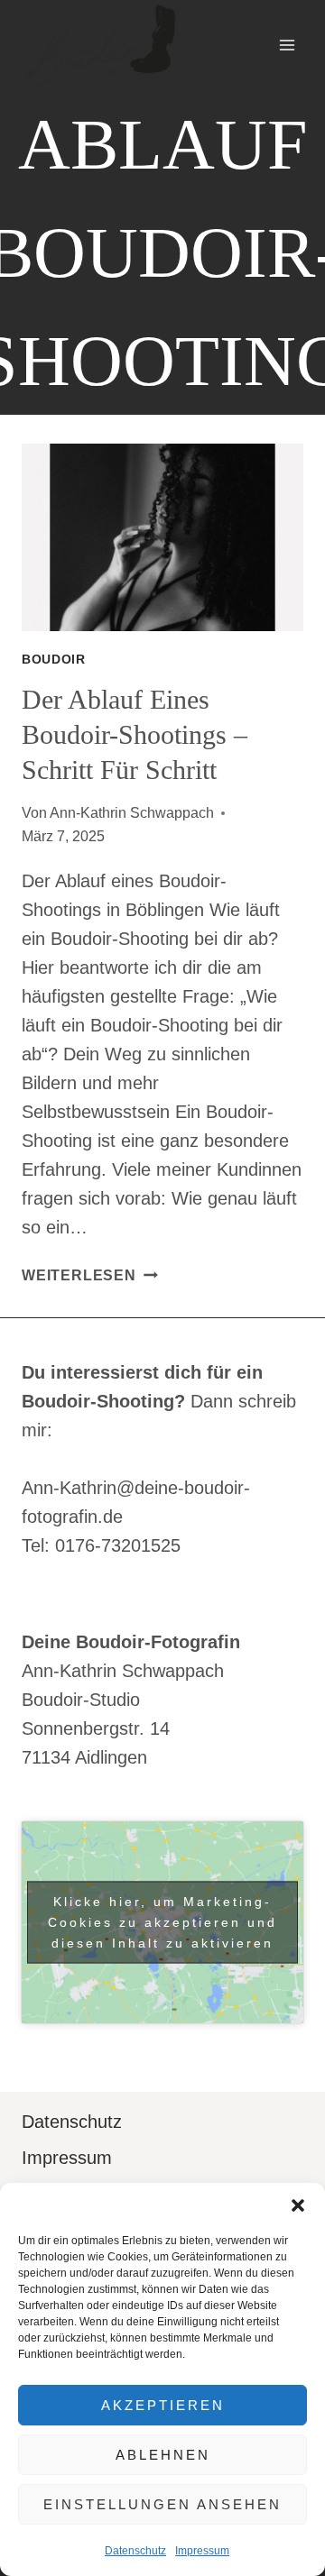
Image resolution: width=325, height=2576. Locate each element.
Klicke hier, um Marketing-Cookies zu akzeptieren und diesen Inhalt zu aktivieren (162, 1922)
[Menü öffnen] (287, 45)
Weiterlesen (90, 1275)
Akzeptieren (163, 2405)
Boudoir (54, 659)
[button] (298, 2205)
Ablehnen (163, 2455)
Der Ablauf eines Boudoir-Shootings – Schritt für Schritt (135, 734)
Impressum (202, 2551)
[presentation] (162, 537)
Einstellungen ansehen (162, 2504)
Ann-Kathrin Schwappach (132, 813)
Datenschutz (135, 2551)
